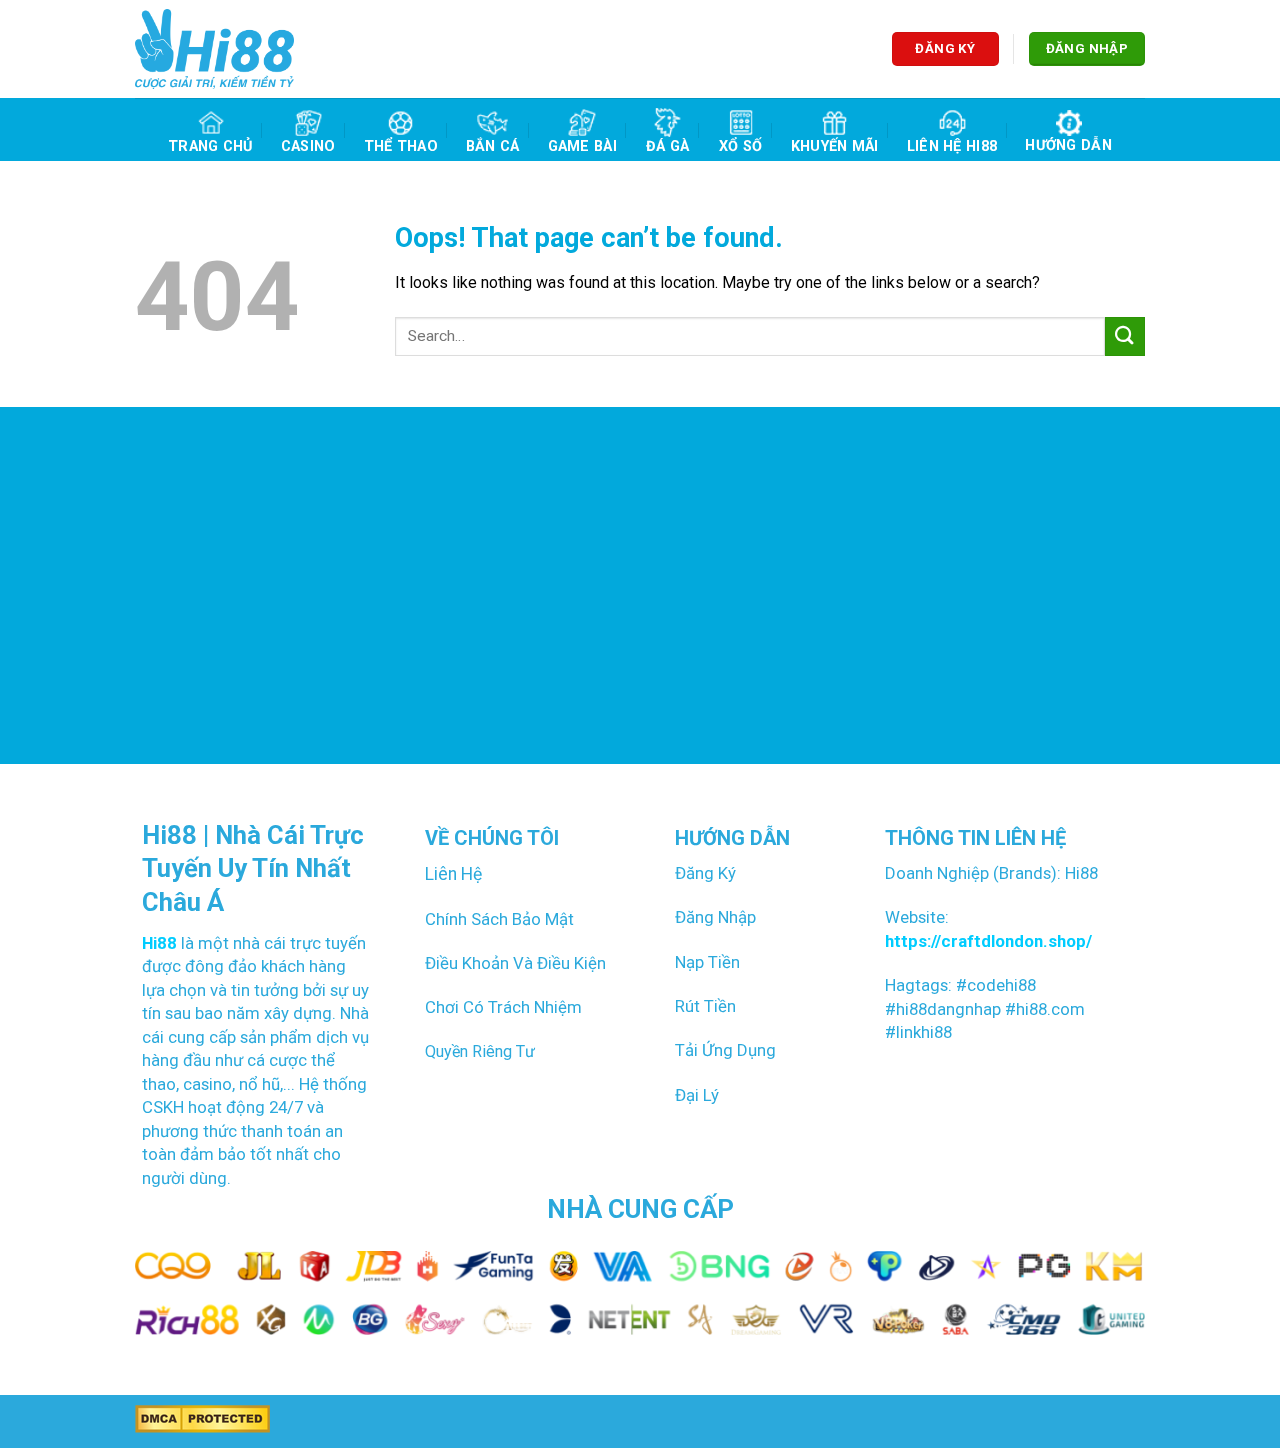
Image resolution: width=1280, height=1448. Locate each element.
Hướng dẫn (1068, 145)
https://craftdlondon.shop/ (988, 941)
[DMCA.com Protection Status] (202, 1418)
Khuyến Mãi (835, 146)
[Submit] (1125, 336)
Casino (308, 146)
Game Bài (582, 146)
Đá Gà (667, 146)
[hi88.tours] (214, 49)
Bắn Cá (493, 146)
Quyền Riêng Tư (480, 1051)
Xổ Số (740, 146)
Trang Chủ (210, 146)
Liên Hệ (453, 874)
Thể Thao (401, 146)
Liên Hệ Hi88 (952, 146)
